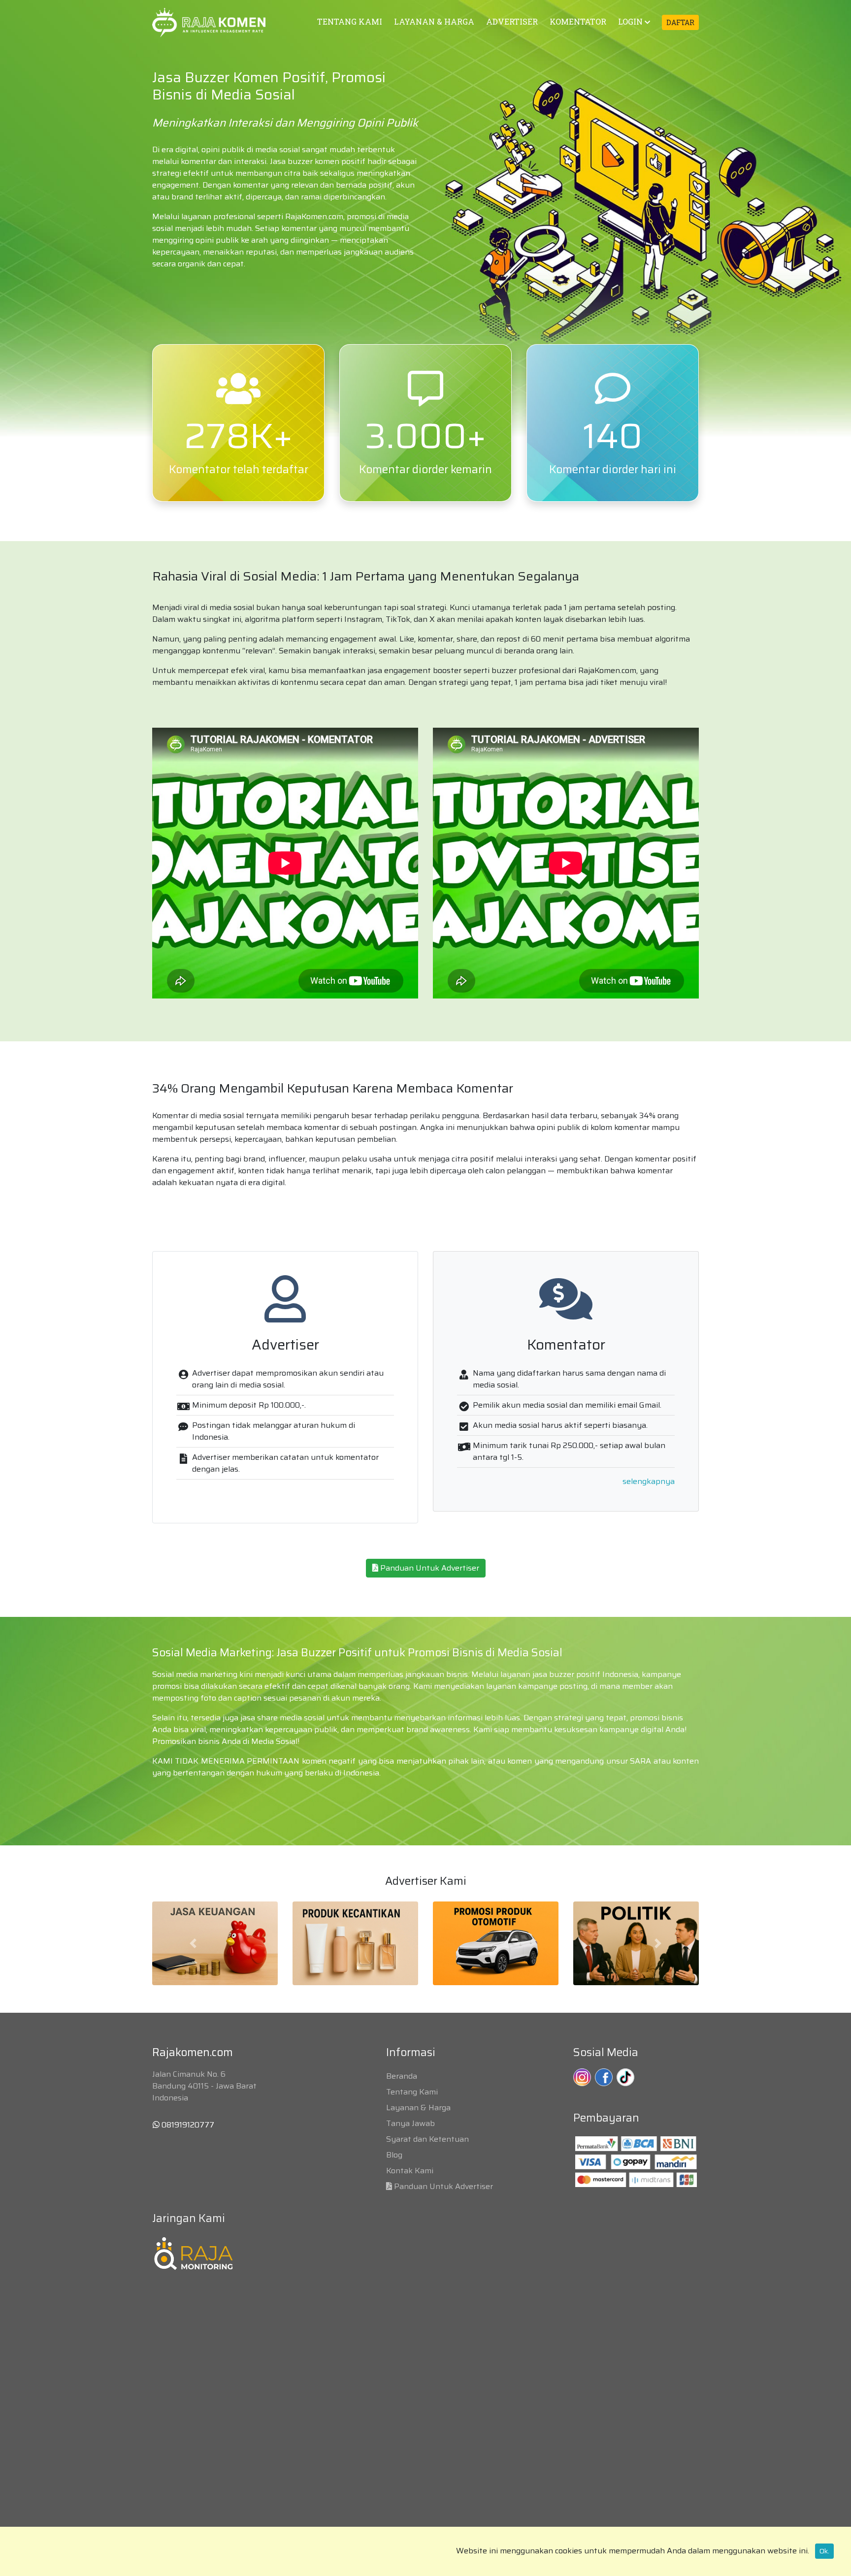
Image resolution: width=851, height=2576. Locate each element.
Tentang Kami (412, 2092)
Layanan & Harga (418, 2108)
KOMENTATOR (578, 21)
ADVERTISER (512, 21)
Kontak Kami (410, 2171)
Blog (394, 2155)
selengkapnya (649, 1481)
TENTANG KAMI (350, 21)
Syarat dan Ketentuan (427, 2139)
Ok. (824, 2551)
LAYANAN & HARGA (434, 21)
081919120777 (187, 2125)
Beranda (402, 2076)
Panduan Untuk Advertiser (429, 1568)
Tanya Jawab (410, 2123)
